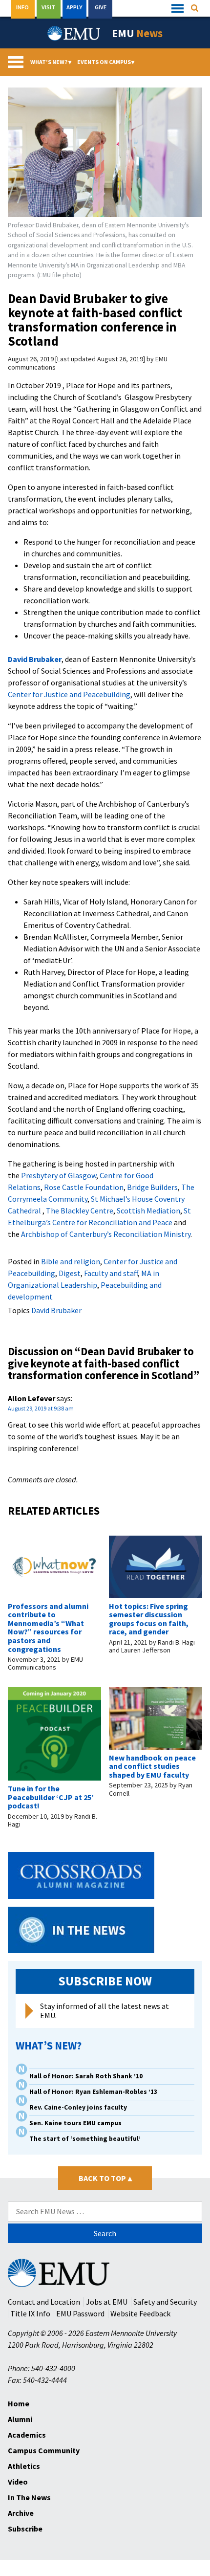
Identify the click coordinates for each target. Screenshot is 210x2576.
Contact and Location (44, 2302)
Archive (21, 2513)
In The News (29, 2497)
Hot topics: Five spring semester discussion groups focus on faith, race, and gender (149, 1619)
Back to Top (105, 2178)
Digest (70, 1273)
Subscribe (25, 2529)
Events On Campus (106, 62)
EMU (137, 33)
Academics (27, 2435)
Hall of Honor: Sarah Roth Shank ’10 (86, 2076)
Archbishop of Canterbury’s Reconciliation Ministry (106, 1234)
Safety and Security (165, 2302)
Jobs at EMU (107, 2302)
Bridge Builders (152, 1187)
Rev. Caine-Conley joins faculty (78, 2107)
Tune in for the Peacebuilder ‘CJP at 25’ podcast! (51, 1797)
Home (19, 2403)
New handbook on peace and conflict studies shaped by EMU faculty (152, 1766)
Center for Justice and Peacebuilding (69, 694)
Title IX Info (30, 2313)
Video (18, 2482)
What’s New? (51, 62)
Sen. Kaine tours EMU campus (75, 2123)
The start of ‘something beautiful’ (85, 2139)
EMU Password (80, 2313)
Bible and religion (71, 1261)
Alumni (20, 2419)
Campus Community (44, 2450)
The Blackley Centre (80, 1211)
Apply (74, 7)
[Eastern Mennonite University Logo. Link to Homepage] (74, 33)
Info (22, 7)
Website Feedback (140, 2313)
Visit (48, 7)
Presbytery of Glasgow (59, 1175)
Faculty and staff (111, 1273)
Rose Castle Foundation (84, 1187)
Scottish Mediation (148, 1211)
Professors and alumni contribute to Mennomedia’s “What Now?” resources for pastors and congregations (48, 1628)
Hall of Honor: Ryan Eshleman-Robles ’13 (93, 2092)
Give (101, 7)
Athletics (24, 2466)
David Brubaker (35, 659)
